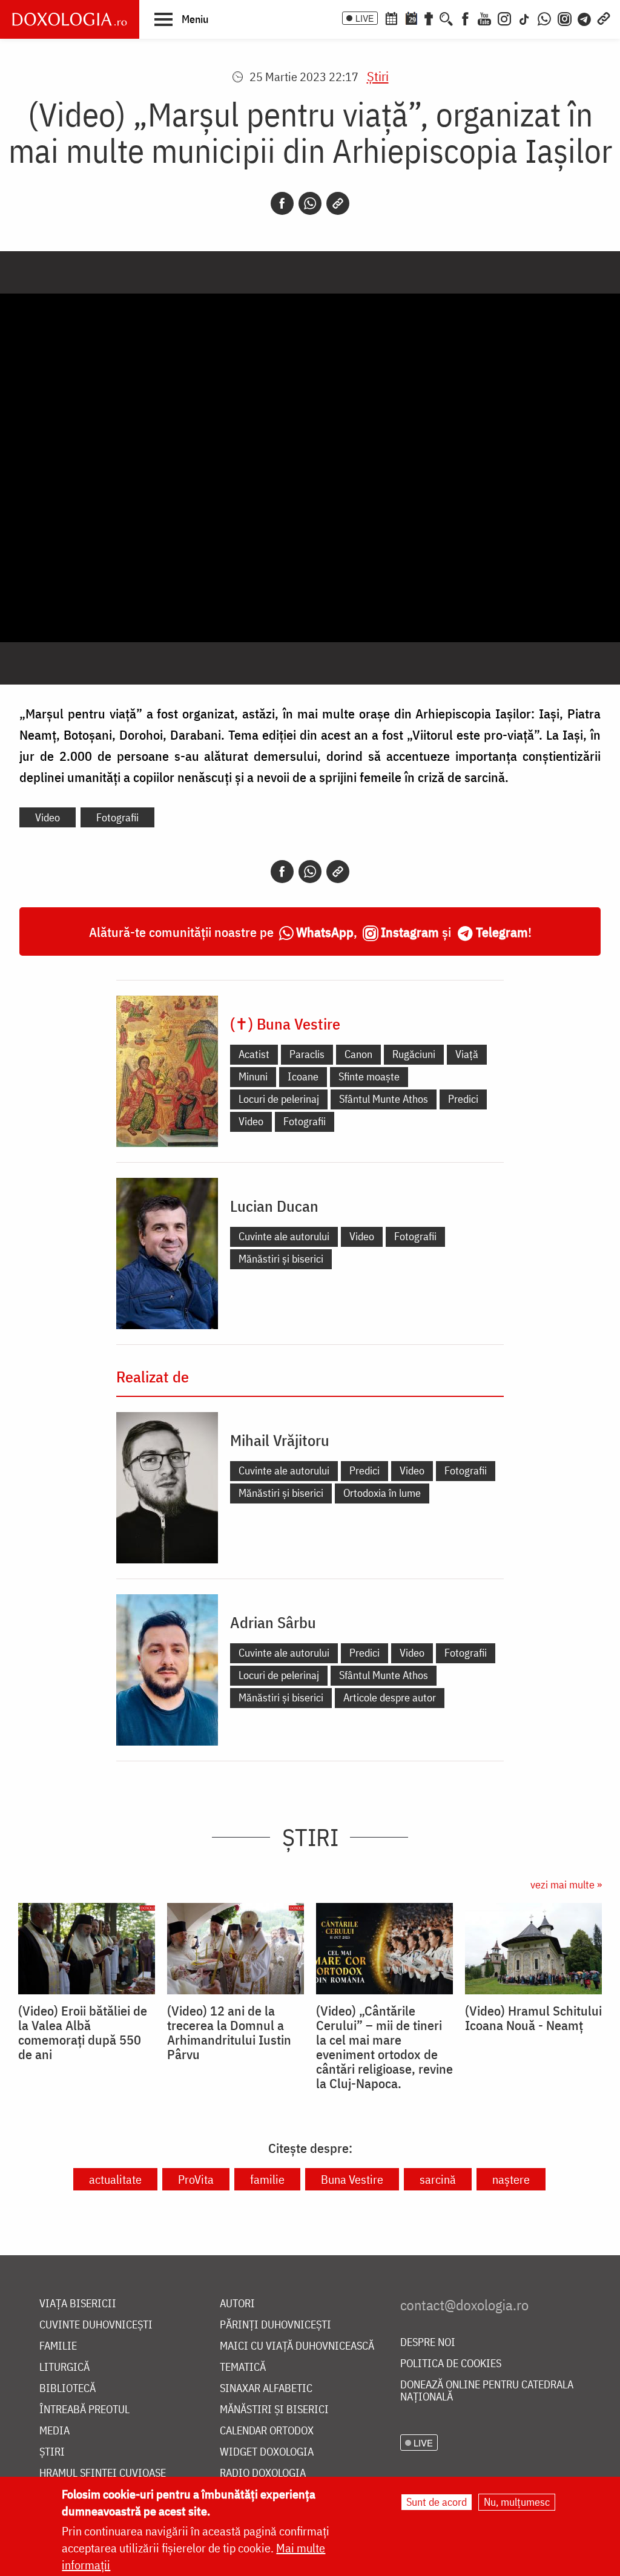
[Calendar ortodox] (391, 18)
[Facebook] (465, 18)
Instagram (410, 932)
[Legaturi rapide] (604, 18)
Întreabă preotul (84, 2410)
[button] (181, 19)
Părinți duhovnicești (275, 2325)
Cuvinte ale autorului (284, 1236)
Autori (237, 2304)
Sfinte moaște (369, 1076)
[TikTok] (524, 18)
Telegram (502, 932)
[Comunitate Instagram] (565, 18)
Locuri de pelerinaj (279, 1099)
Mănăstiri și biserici (281, 1259)
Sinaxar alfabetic (266, 2389)
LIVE (364, 18)
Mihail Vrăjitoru (280, 1440)
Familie (58, 2346)
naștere (511, 2179)
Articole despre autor (390, 1697)
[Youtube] (484, 18)
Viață (467, 1054)
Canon (358, 1054)
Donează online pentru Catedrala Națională (487, 2391)
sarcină (438, 2179)
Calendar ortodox (267, 2431)
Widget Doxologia (267, 2452)
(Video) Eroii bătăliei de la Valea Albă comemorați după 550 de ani (83, 2032)
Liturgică (64, 2367)
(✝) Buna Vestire (285, 1023)
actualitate (115, 2179)
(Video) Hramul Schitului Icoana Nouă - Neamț (533, 2018)
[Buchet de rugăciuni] (429, 18)
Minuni (253, 1076)
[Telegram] (585, 18)
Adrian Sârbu (273, 1622)
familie (267, 2179)
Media (54, 2431)
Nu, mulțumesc (517, 2502)
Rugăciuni (414, 1054)
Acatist (254, 1054)
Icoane (303, 1076)
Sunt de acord (437, 2502)
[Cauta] (446, 18)
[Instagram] (504, 18)
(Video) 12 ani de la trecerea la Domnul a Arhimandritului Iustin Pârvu (229, 2032)
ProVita (196, 2179)
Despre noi (428, 2343)
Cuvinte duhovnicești (96, 2325)
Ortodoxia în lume (382, 1493)
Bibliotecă (68, 2389)
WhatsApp (325, 932)
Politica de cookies (451, 2364)
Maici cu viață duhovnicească (297, 2346)
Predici (463, 1099)
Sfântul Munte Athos (384, 1099)
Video (48, 817)
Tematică (243, 2367)
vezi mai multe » (566, 1884)
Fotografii (117, 817)
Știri (378, 76)
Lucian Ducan (274, 1206)
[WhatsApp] (544, 18)
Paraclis (307, 1054)
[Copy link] (338, 203)
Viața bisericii (78, 2304)
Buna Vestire (352, 2179)
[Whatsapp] (310, 203)
